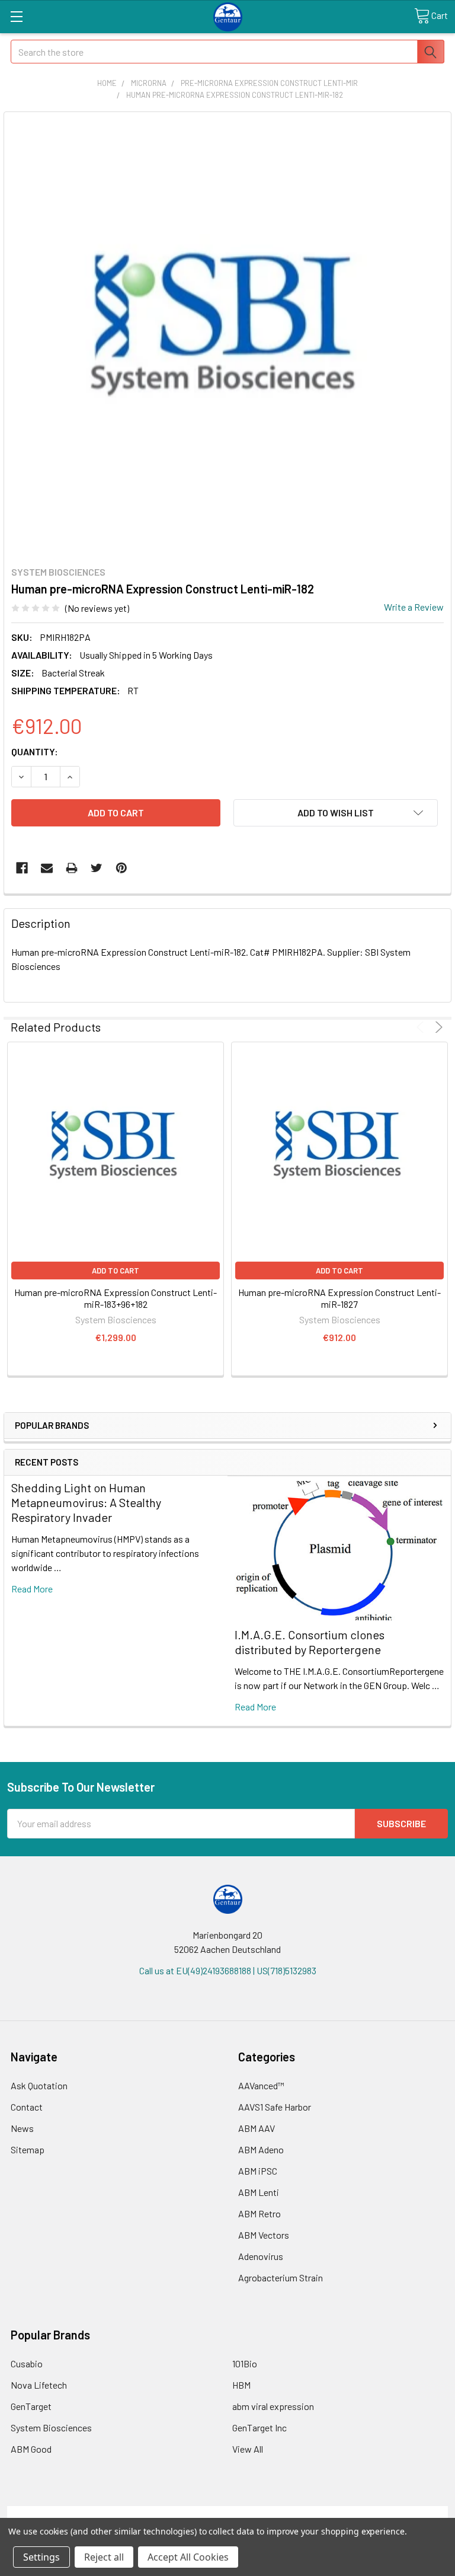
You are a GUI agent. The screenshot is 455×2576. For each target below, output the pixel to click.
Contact (27, 2107)
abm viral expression (273, 2406)
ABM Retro (259, 2213)
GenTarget (31, 2406)
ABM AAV (257, 2128)
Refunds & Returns (283, 2513)
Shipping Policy (173, 2513)
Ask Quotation (39, 2085)
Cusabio (27, 2363)
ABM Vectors (264, 2235)
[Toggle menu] (16, 16)
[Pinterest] (121, 868)
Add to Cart (116, 1271)
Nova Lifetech (39, 2385)
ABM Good (31, 2449)
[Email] (47, 868)
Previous (422, 1027)
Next (437, 1027)
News (22, 2128)
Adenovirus (261, 2256)
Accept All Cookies (188, 2557)
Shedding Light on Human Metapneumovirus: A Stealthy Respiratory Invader (86, 1502)
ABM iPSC (258, 2171)
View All (248, 2449)
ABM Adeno (261, 2149)
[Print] (72, 868)
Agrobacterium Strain (281, 2277)
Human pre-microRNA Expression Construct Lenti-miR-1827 (339, 1298)
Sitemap (28, 2149)
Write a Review (414, 607)
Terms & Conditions (63, 2513)
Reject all (104, 2557)
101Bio (245, 2363)
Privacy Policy (393, 2513)
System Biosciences (51, 2427)
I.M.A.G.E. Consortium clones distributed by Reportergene (310, 1642)
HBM (241, 2385)
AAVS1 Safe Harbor (275, 2107)
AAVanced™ (261, 2085)
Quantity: (35, 751)
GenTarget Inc (259, 2427)
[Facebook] (22, 868)
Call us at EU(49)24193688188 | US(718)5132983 (228, 1970)
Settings (41, 2557)
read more (32, 1589)
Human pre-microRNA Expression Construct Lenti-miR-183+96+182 (116, 1298)
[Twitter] (97, 868)
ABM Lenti (259, 2192)
